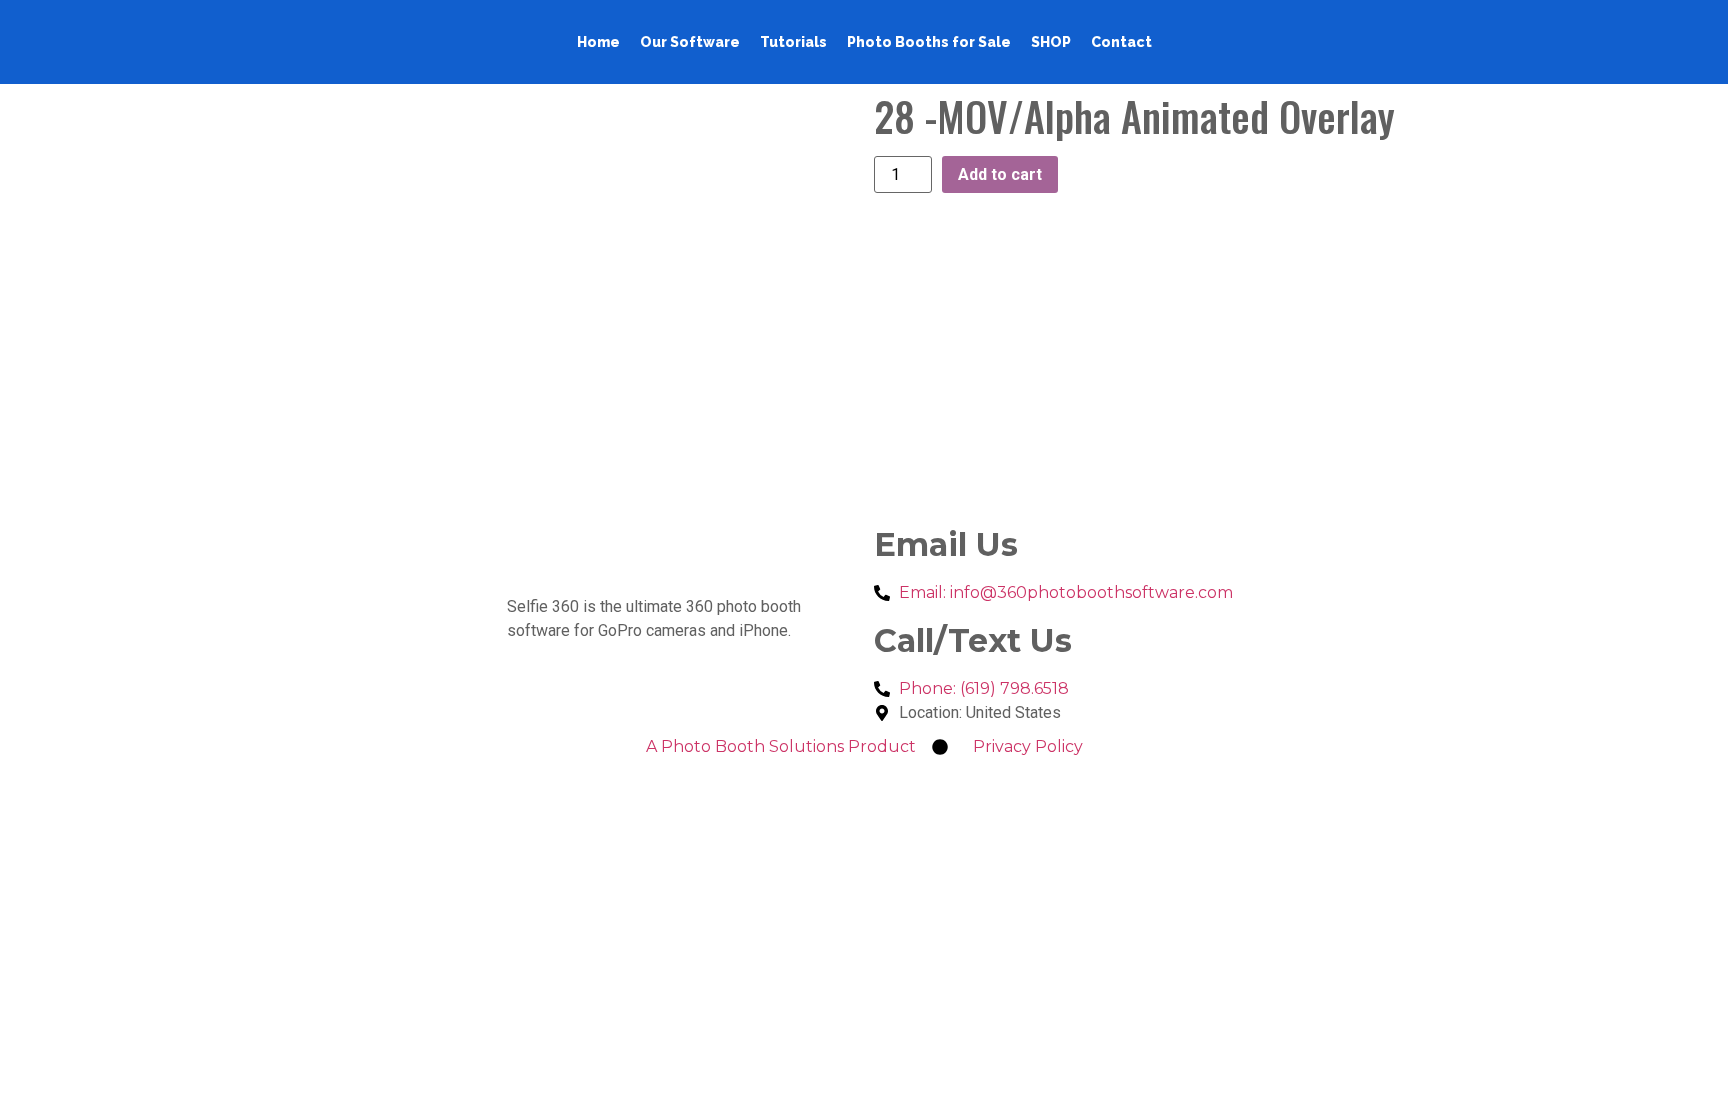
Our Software (690, 42)
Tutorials (793, 42)
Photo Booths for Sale (929, 42)
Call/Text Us (973, 640)
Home (598, 42)
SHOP (1051, 42)
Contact (1121, 42)
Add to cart (1000, 174)
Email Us (946, 544)
